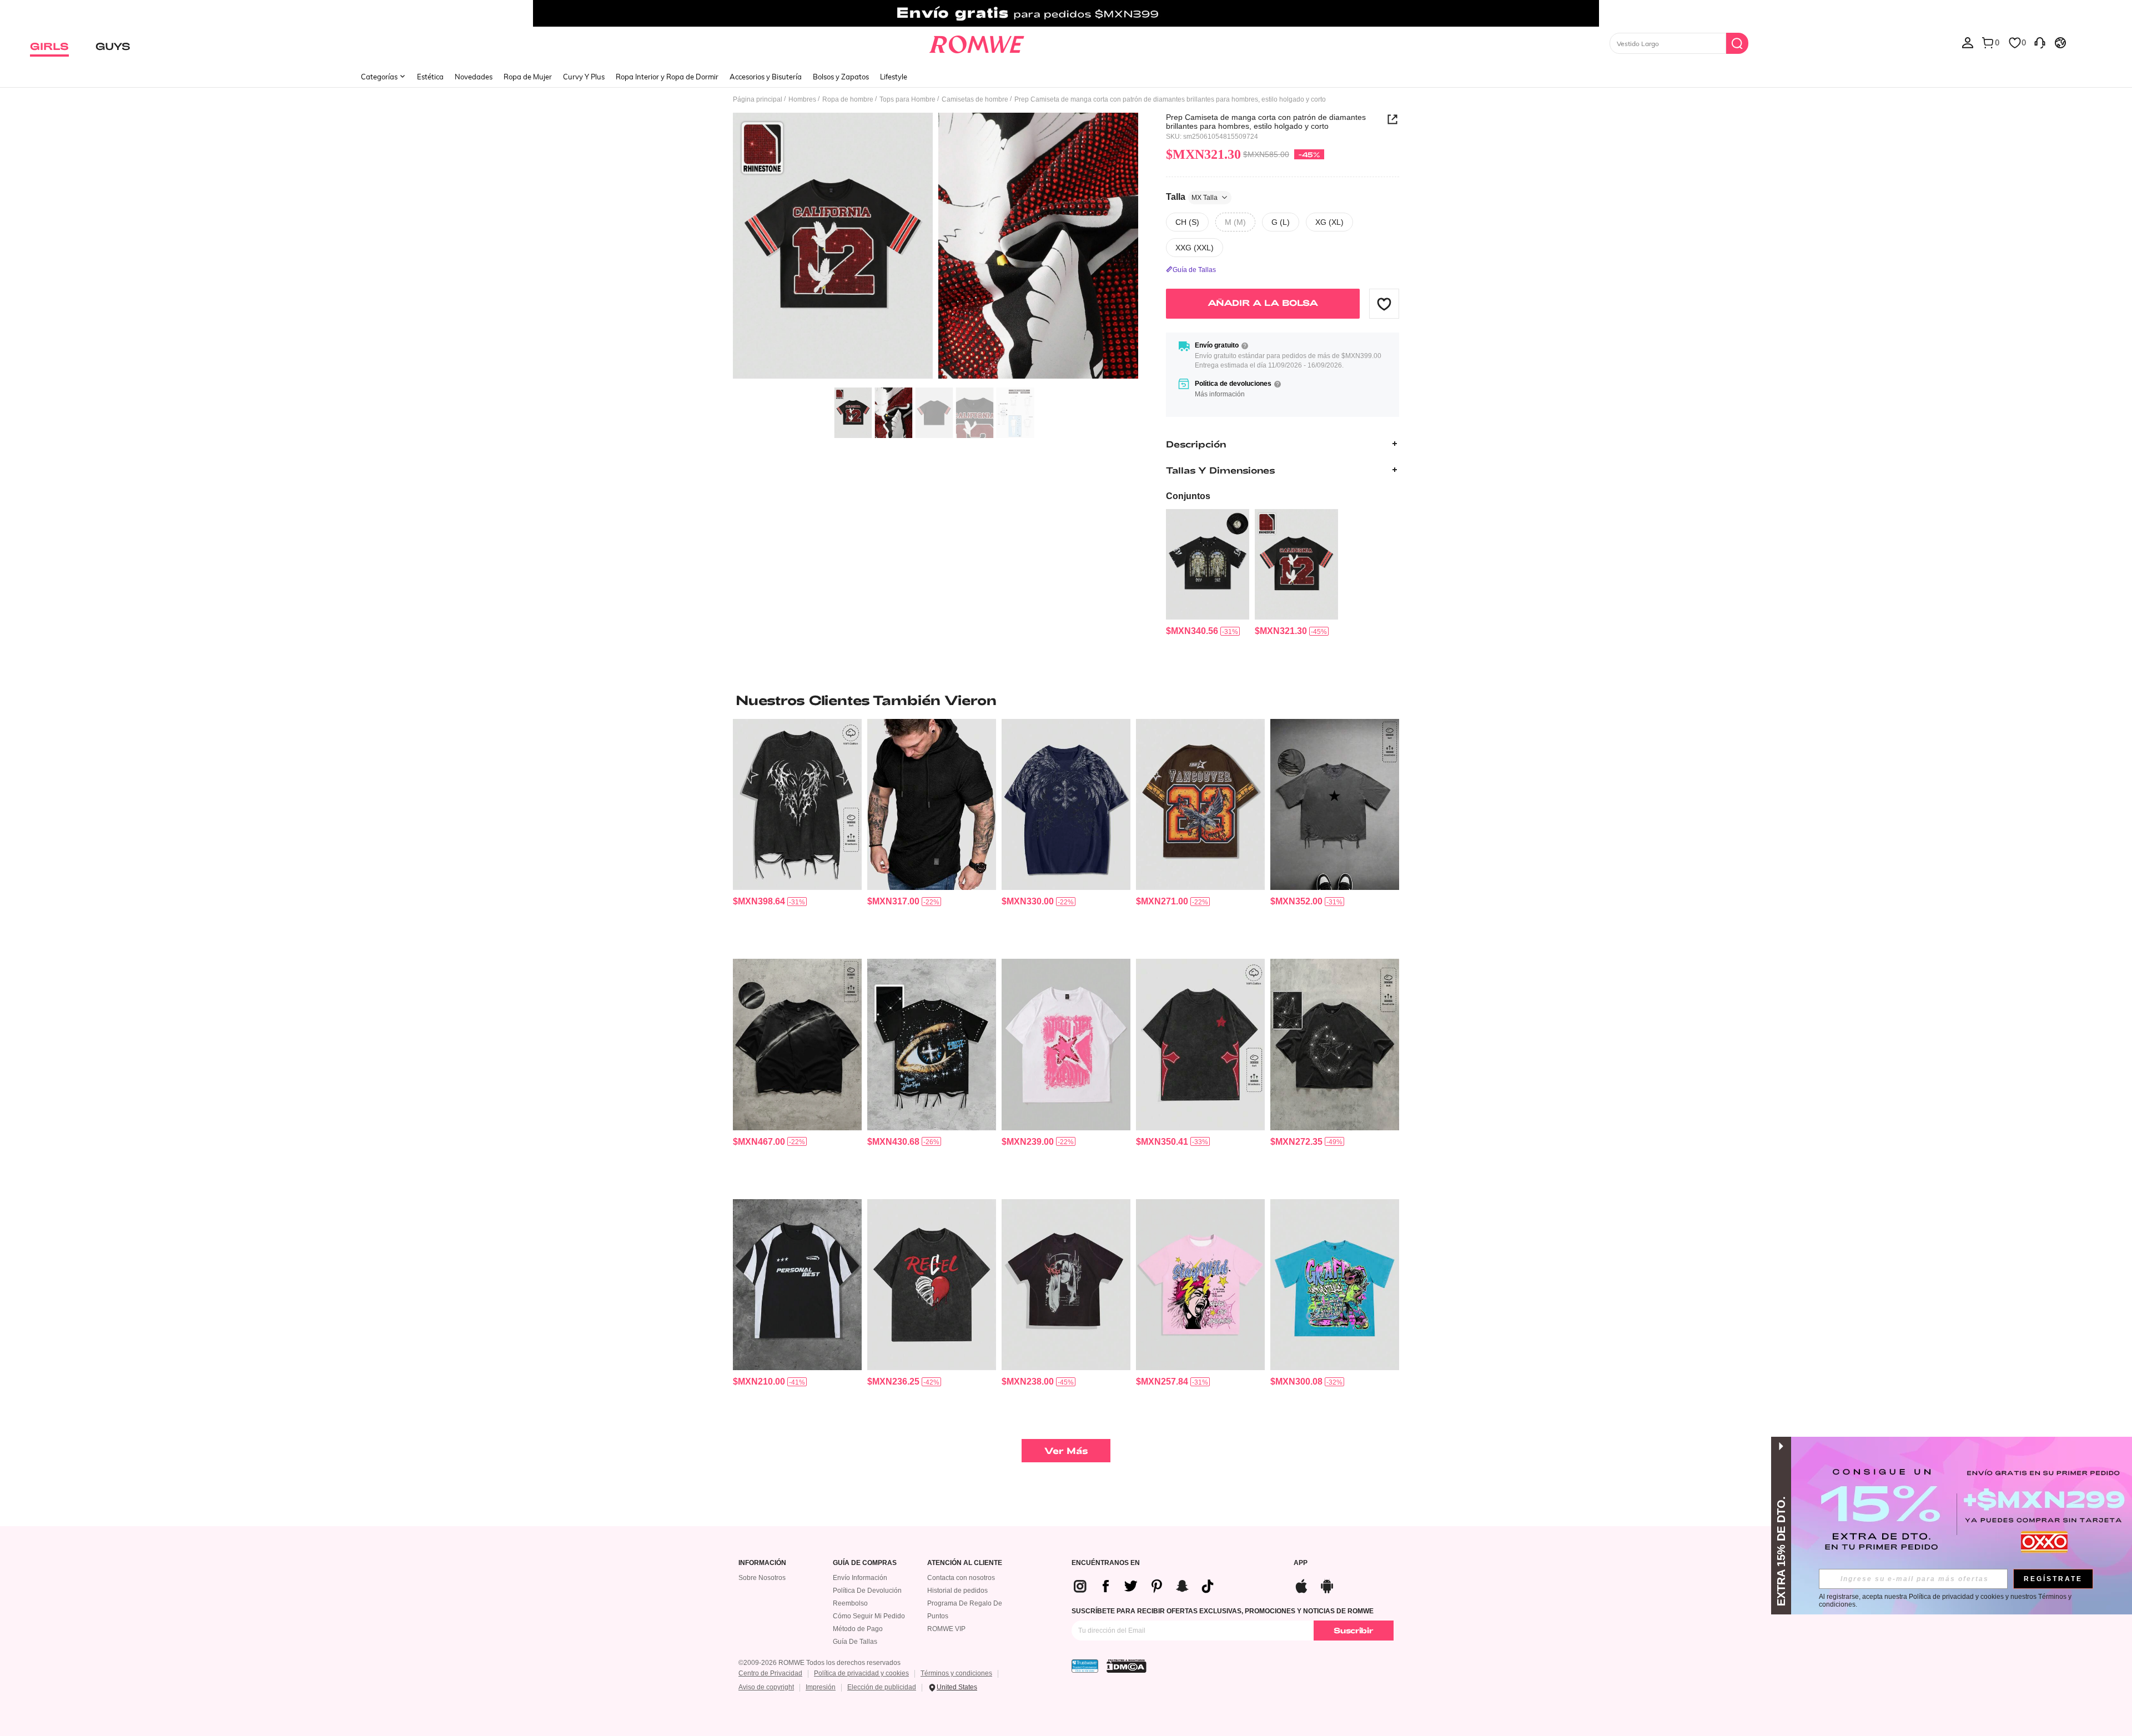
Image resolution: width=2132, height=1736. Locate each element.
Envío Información (860, 1578)
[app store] (1301, 1585)
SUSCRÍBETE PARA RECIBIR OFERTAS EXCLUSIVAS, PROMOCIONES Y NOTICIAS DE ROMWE (1223, 1611)
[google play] (1327, 1585)
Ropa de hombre (848, 99)
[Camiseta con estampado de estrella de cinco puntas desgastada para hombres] (1335, 805)
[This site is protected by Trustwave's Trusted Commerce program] (1085, 1666)
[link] (1066, 13)
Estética (430, 77)
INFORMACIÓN (762, 1563)
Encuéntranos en (1106, 1563)
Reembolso (850, 1603)
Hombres (802, 99)
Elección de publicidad (882, 1687)
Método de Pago (858, 1629)
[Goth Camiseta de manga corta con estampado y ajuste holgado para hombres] (1066, 805)
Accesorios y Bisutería (766, 77)
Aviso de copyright (766, 1687)
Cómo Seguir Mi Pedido (869, 1616)
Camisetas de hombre (975, 99)
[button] (1384, 304)
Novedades (474, 77)
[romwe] (977, 42)
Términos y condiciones (956, 1673)
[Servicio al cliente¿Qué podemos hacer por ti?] (2040, 42)
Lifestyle (894, 77)
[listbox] (1968, 42)
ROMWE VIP (946, 1629)
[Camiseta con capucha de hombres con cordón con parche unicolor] (932, 805)
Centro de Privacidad (770, 1673)
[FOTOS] (936, 247)
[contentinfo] (1192, 631)
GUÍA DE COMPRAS (865, 1563)
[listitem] (1208, 573)
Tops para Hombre (907, 99)
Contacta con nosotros (961, 1578)
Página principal (758, 99)
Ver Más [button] (1066, 1450)
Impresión (821, 1687)
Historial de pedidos (957, 1591)
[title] (1066, 700)
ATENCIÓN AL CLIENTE (965, 1563)
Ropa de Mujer (528, 77)
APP (1301, 1563)
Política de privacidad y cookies (861, 1673)
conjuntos (1188, 496)
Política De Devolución (867, 1591)
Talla (1192, 197)
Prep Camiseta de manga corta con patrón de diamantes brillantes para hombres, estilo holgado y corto (1266, 122)
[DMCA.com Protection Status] (1127, 1666)
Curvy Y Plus (584, 77)
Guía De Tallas (855, 1642)
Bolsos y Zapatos (841, 77)
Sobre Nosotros (762, 1578)
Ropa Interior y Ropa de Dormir (667, 77)
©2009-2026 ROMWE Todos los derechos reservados (819, 1663)
